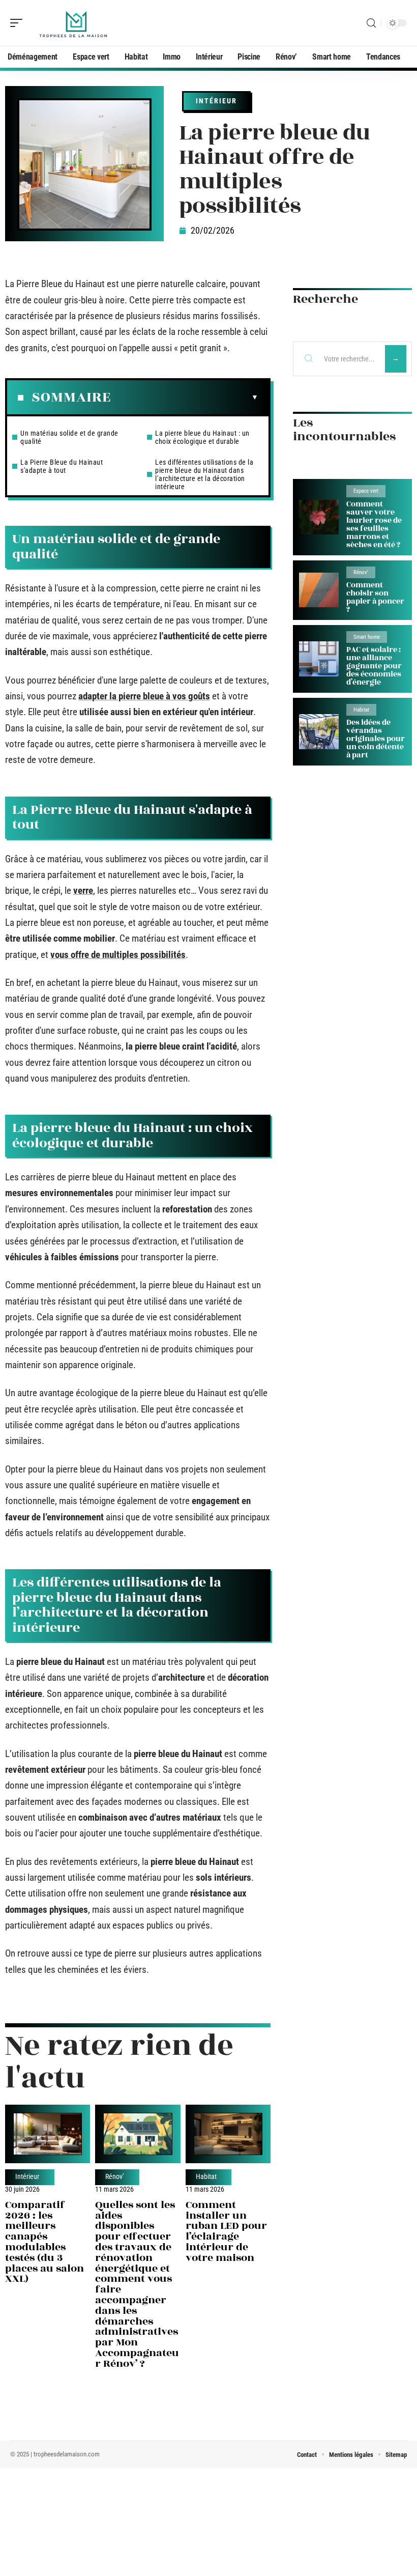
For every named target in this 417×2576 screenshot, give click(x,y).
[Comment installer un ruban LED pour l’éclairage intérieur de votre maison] (228, 2134)
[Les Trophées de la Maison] (73, 23)
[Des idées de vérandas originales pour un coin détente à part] (319, 732)
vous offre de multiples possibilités (118, 955)
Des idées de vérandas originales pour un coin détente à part (376, 739)
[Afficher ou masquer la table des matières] (185, 398)
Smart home (367, 637)
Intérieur (216, 101)
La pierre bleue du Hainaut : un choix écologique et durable (202, 437)
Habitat (206, 2177)
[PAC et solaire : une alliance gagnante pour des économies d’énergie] (319, 659)
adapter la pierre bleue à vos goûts (144, 696)
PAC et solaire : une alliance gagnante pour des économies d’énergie (374, 666)
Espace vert (366, 491)
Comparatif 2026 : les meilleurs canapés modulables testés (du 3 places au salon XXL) (44, 2242)
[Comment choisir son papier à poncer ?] (319, 590)
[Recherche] (371, 23)
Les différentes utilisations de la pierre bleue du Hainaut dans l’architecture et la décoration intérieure (204, 474)
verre (83, 890)
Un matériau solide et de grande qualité (69, 437)
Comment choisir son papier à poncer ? (375, 597)
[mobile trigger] (19, 23)
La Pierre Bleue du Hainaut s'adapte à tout (62, 466)
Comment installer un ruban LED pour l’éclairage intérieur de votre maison (226, 2231)
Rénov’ (115, 2177)
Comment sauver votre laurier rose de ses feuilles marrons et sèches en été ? (374, 525)
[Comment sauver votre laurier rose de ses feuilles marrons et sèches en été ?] (319, 517)
